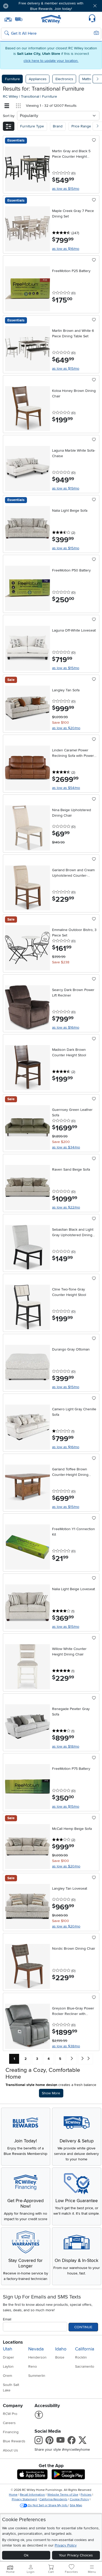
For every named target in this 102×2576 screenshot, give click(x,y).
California (85, 2349)
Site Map (76, 2505)
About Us (10, 2450)
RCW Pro (10, 2414)
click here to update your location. (51, 61)
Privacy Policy (66, 2545)
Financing (11, 2432)
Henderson (37, 2357)
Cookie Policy (79, 2499)
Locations (13, 2342)
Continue (83, 2327)
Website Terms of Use (63, 2495)
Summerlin (37, 2376)
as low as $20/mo (66, 728)
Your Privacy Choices (76, 2555)
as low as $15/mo (66, 189)
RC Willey (10, 96)
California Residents (53, 2499)
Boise (60, 2357)
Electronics (64, 79)
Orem (7, 2376)
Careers (9, 2423)
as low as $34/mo (66, 1147)
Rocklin (81, 2357)
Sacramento (85, 2366)
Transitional (31, 96)
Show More (52, 2093)
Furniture (12, 79)
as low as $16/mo (66, 249)
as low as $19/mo (66, 488)
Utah (8, 2349)
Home (13, 2495)
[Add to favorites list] (94, 140)
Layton (8, 2366)
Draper (8, 2357)
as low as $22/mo (66, 1207)
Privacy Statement (24, 2499)
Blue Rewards (14, 2441)
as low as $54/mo (66, 788)
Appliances (38, 79)
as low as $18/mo (66, 1746)
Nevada (36, 2349)
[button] (21, 6)
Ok (26, 2555)
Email (7, 2319)
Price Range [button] (81, 126)
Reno (33, 2366)
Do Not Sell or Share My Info (48, 2505)
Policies (86, 2495)
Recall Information (32, 2495)
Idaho (61, 2349)
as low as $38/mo (66, 2046)
